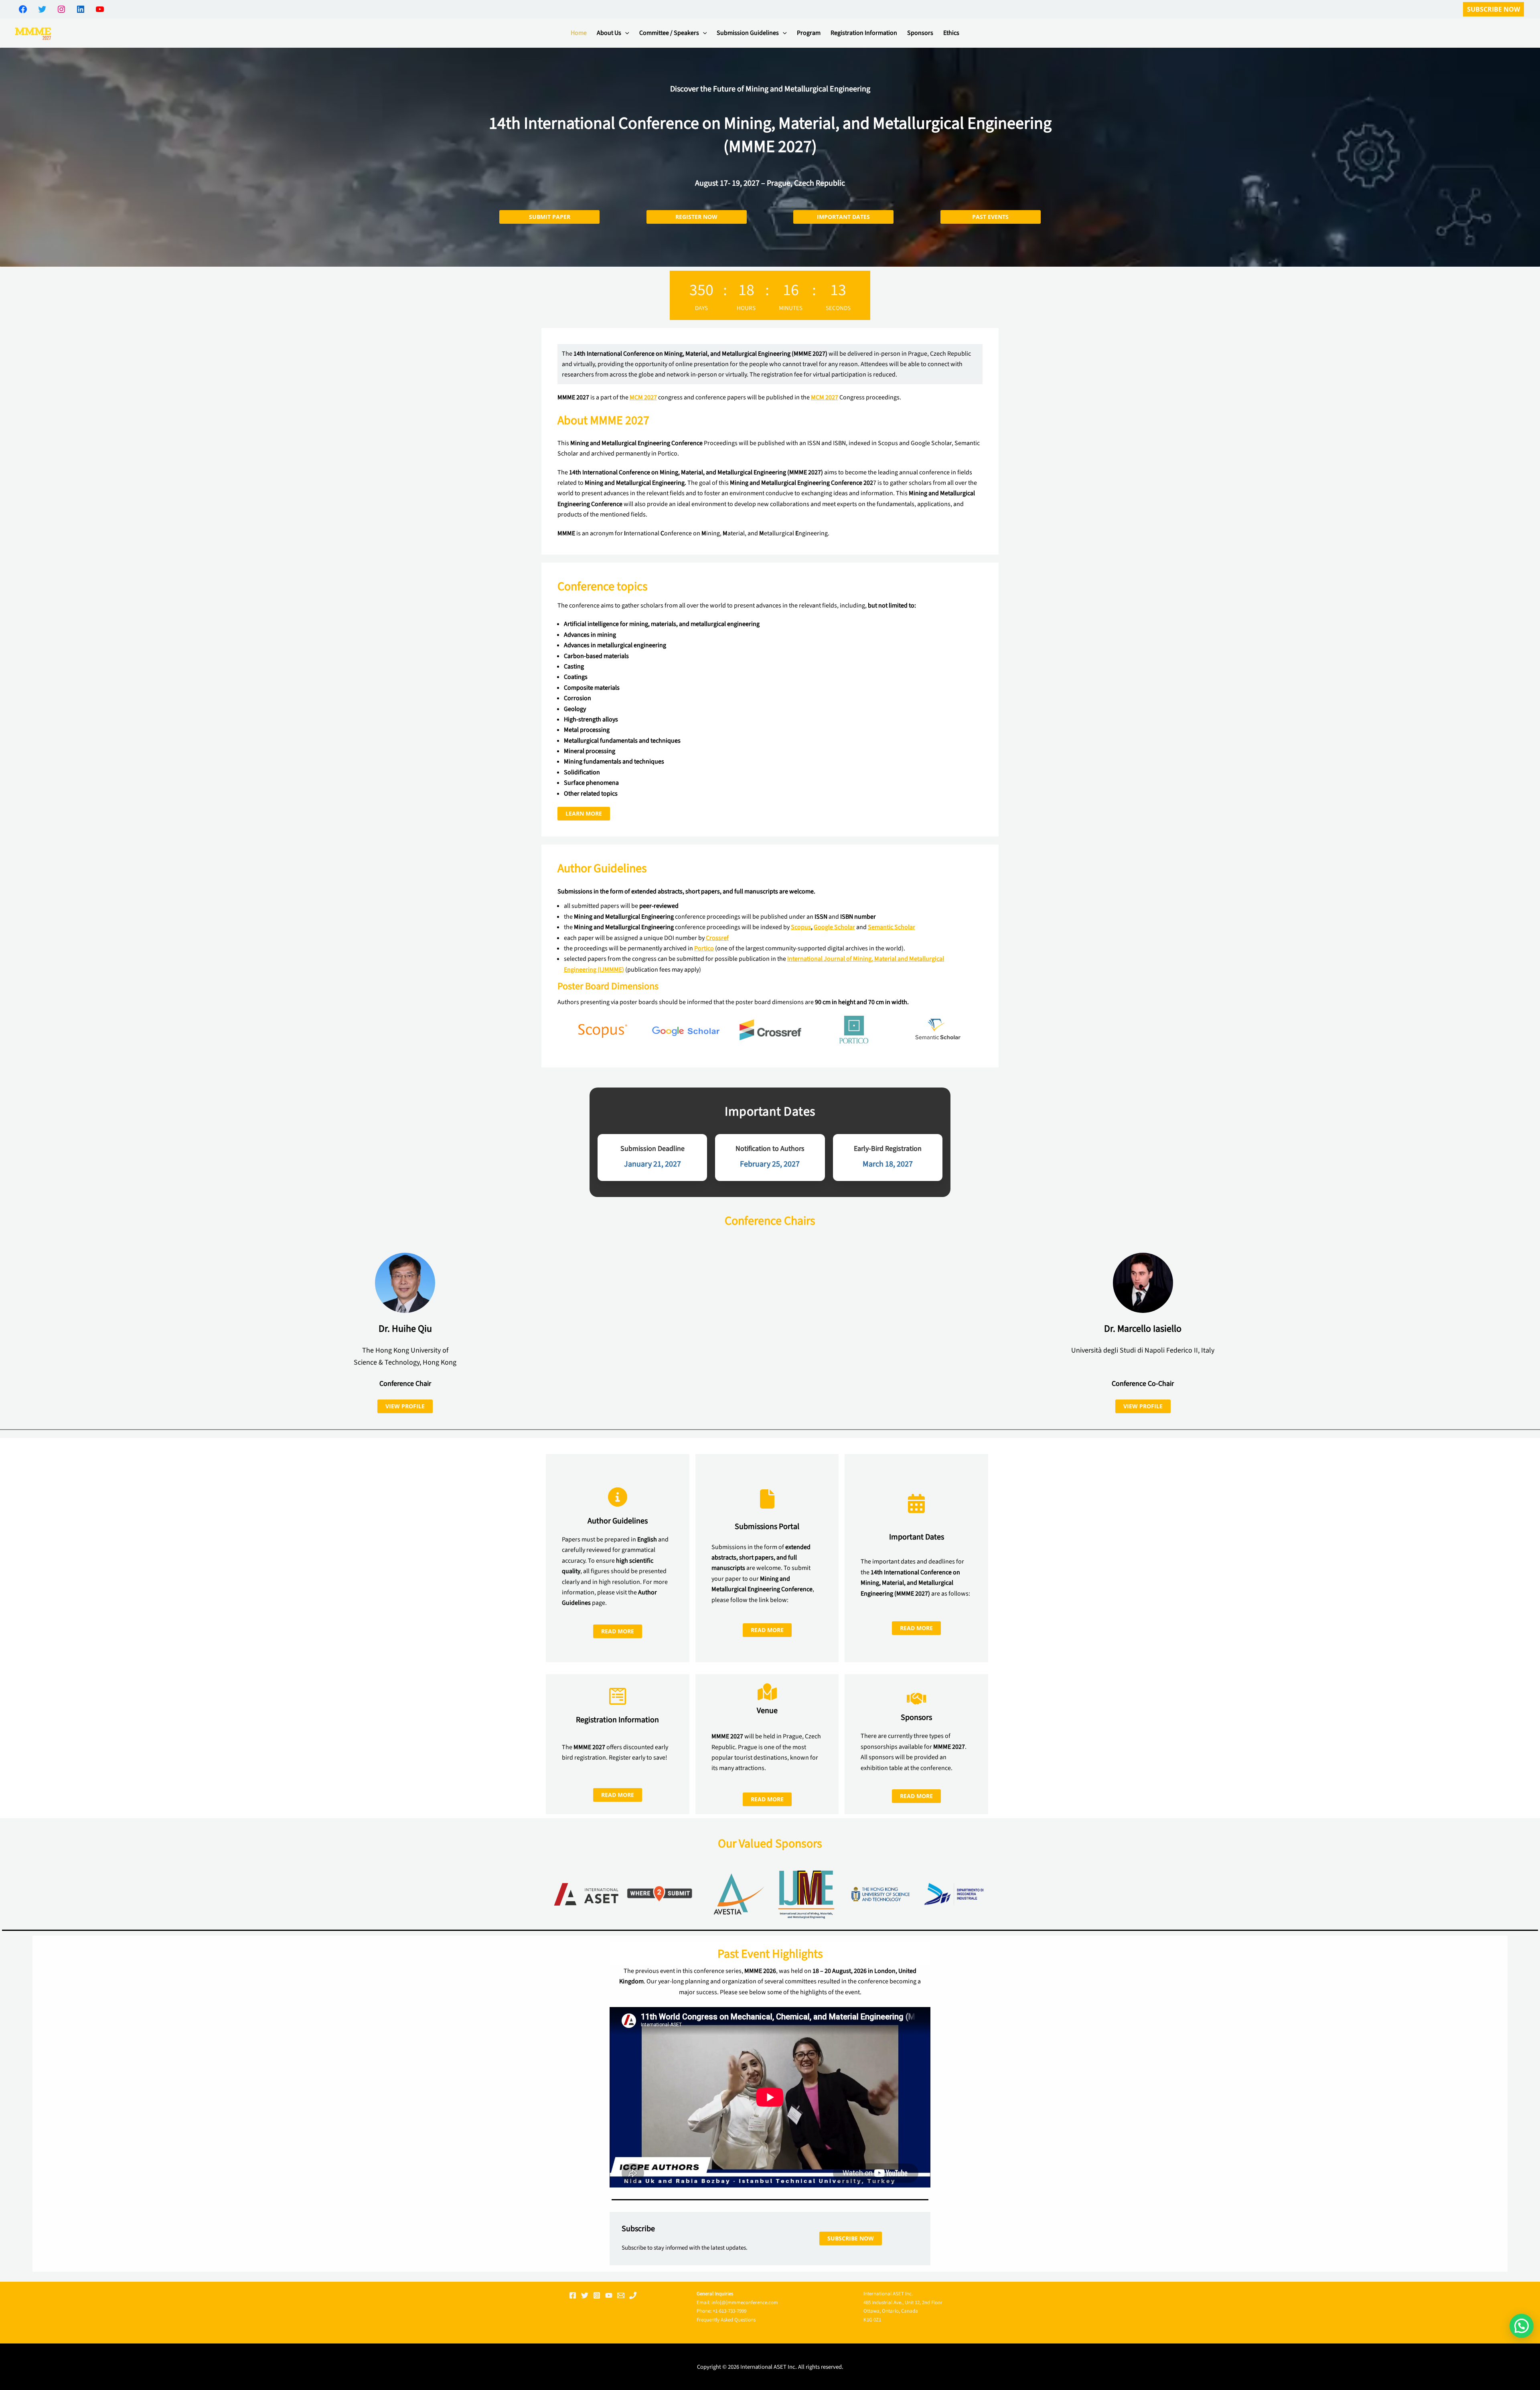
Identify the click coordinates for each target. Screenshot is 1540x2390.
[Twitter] (585, 2295)
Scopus (801, 927)
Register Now (696, 217)
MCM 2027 (643, 397)
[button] (1493, 9)
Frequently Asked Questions (726, 2320)
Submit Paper (550, 217)
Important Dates (843, 217)
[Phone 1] (633, 2295)
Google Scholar (834, 927)
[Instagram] (597, 2295)
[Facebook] (573, 2295)
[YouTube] (609, 2295)
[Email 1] (621, 2295)
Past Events (990, 217)
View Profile (405, 1406)
